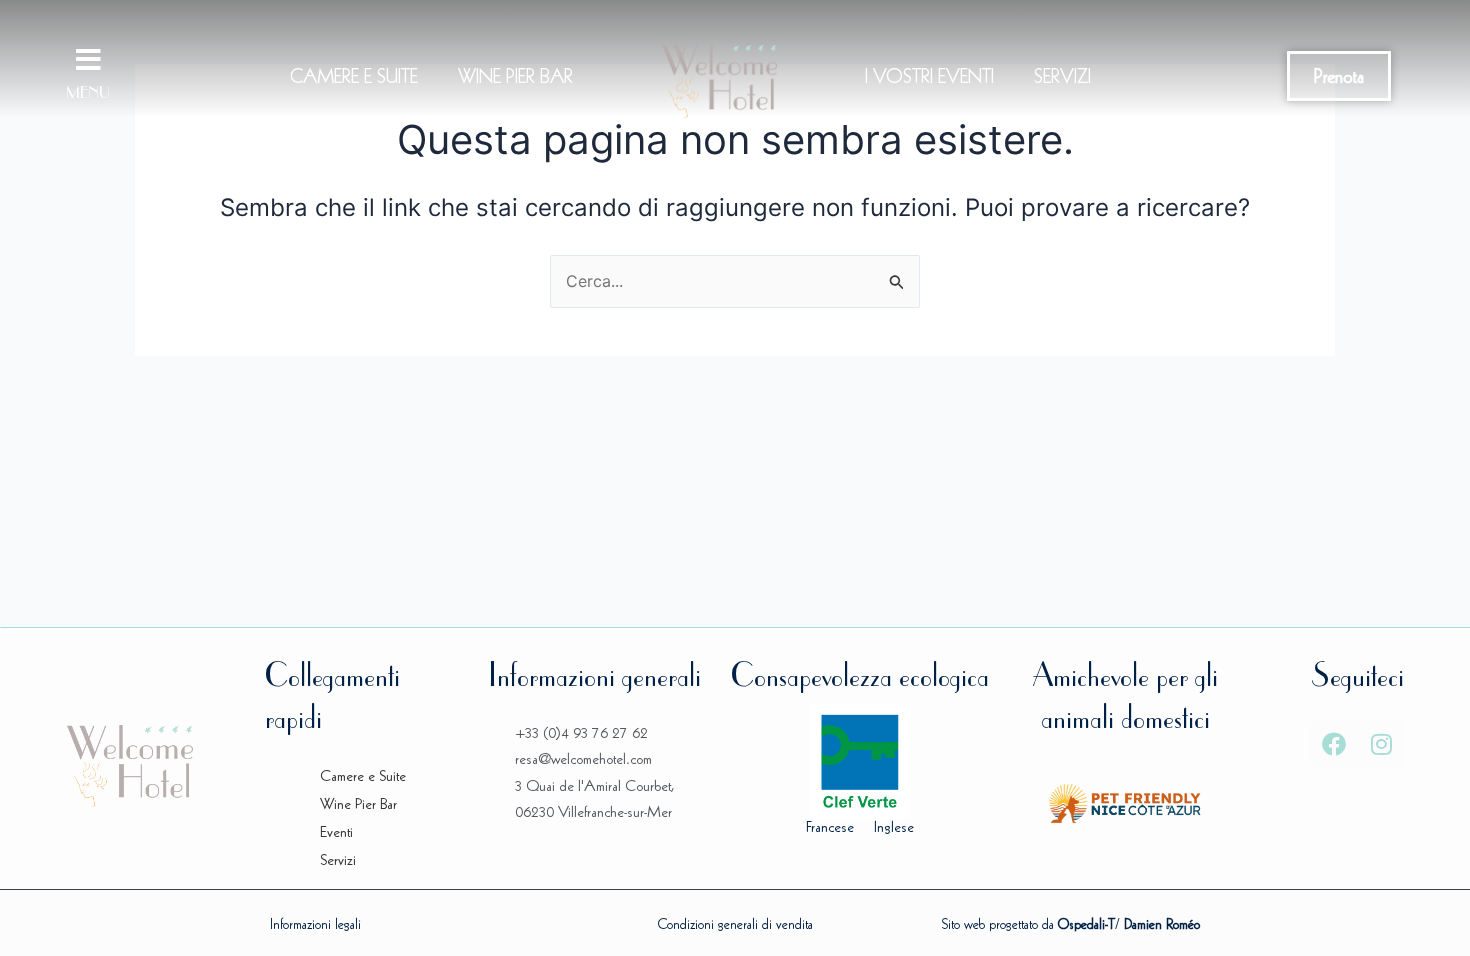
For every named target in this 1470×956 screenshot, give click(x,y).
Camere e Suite (354, 76)
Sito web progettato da (1028, 924)
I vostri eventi (929, 76)
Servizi (1062, 76)
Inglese (894, 826)
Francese (830, 826)
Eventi (336, 831)
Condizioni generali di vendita (735, 924)
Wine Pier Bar (515, 76)
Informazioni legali (315, 924)
